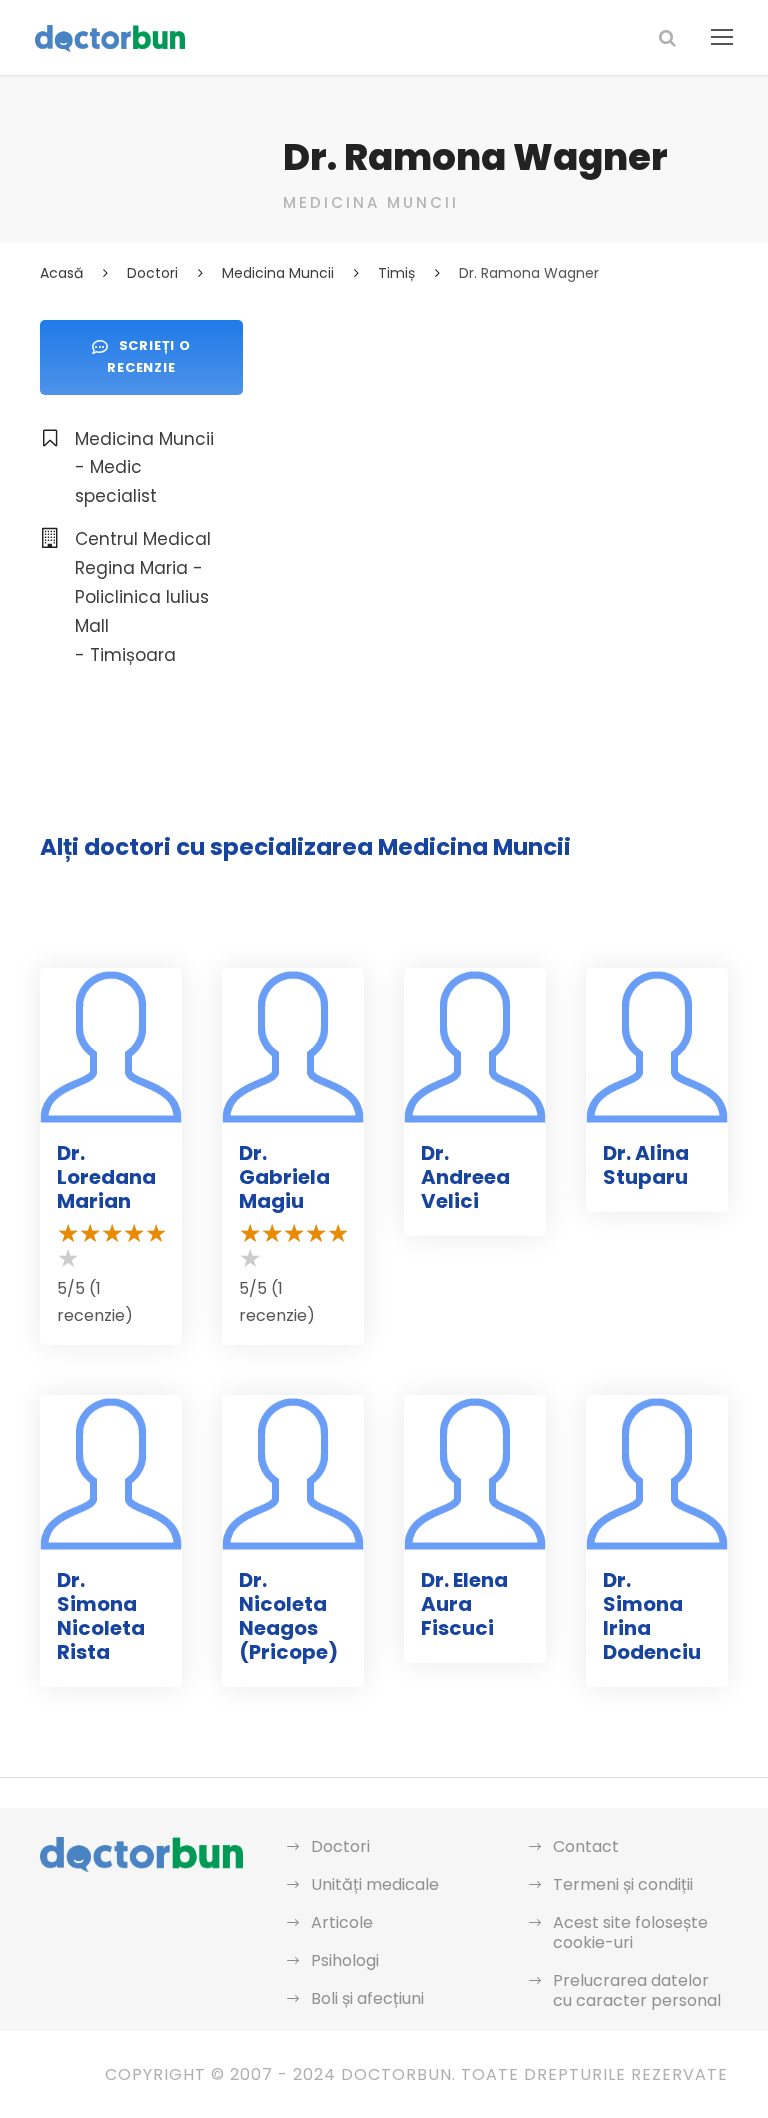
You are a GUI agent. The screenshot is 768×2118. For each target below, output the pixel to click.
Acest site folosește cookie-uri (630, 1932)
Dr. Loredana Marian (106, 1177)
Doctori (340, 1846)
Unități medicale (375, 1884)
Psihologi (345, 1960)
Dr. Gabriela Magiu (284, 1177)
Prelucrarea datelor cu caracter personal (637, 1990)
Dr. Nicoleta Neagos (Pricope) (288, 1616)
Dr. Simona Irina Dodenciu (652, 1616)
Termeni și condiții (623, 1884)
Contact (586, 1846)
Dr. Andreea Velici (465, 1177)
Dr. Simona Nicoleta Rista (101, 1616)
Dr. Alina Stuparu (646, 1165)
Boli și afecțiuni (367, 1998)
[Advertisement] (505, 460)
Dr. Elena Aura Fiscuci (464, 1604)
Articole (342, 1922)
